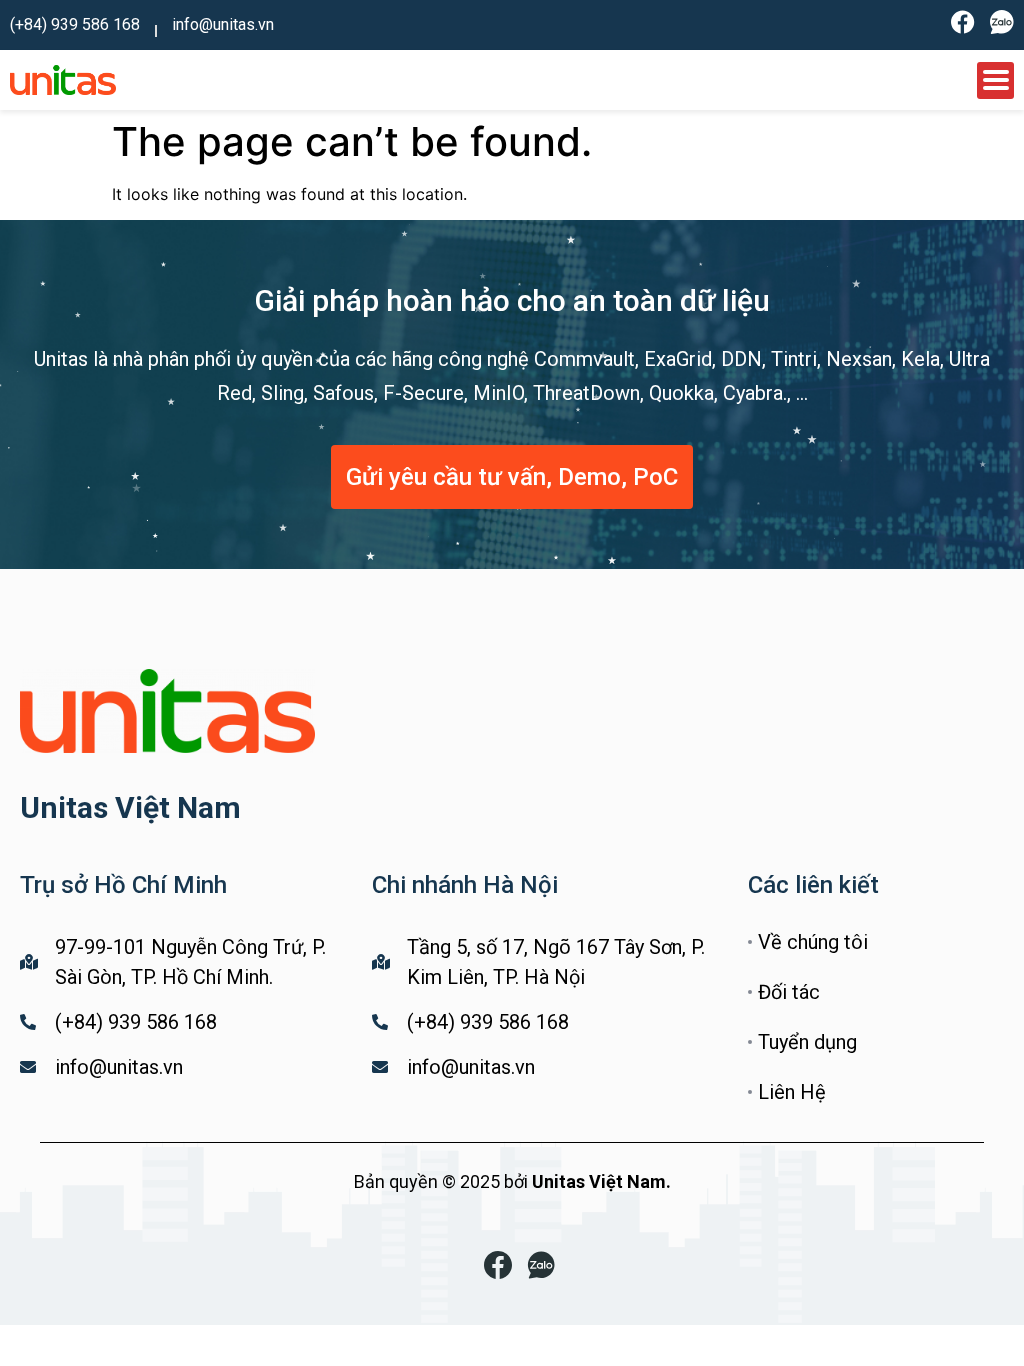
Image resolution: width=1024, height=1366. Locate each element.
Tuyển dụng (807, 1042)
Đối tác (789, 992)
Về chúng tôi (813, 942)
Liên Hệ (792, 1092)
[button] (512, 477)
